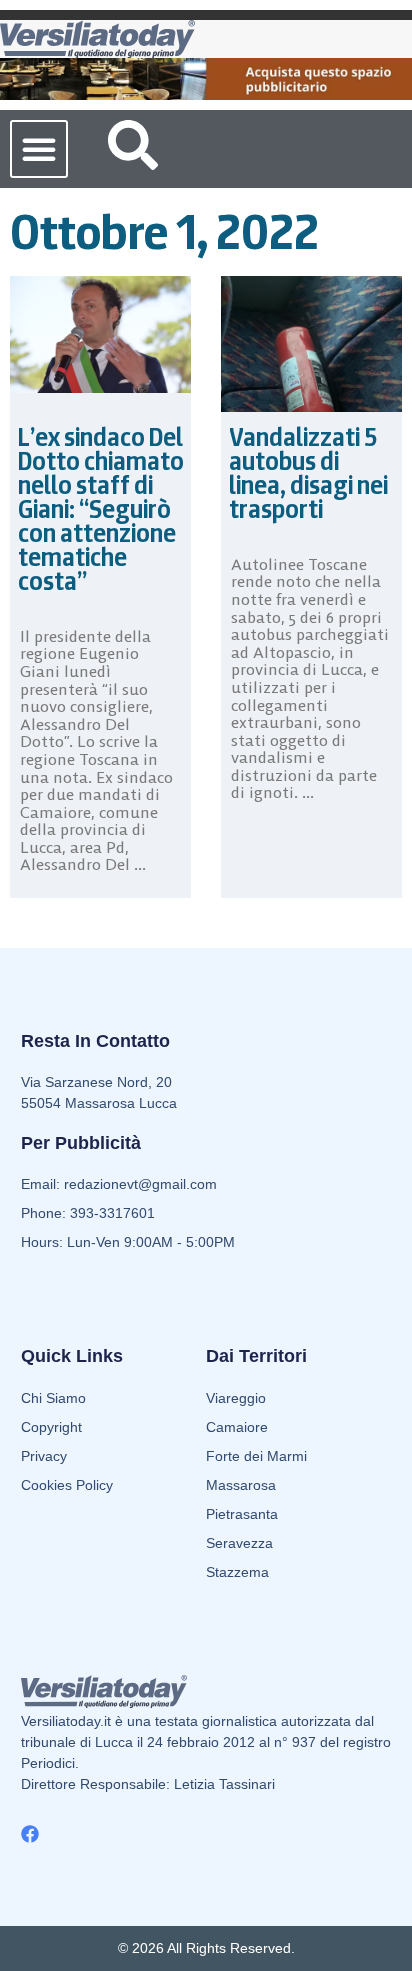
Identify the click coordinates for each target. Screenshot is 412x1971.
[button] (39, 149)
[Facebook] (30, 1834)
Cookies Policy (67, 1485)
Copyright (51, 1427)
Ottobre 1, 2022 (164, 232)
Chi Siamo (53, 1398)
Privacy (44, 1456)
